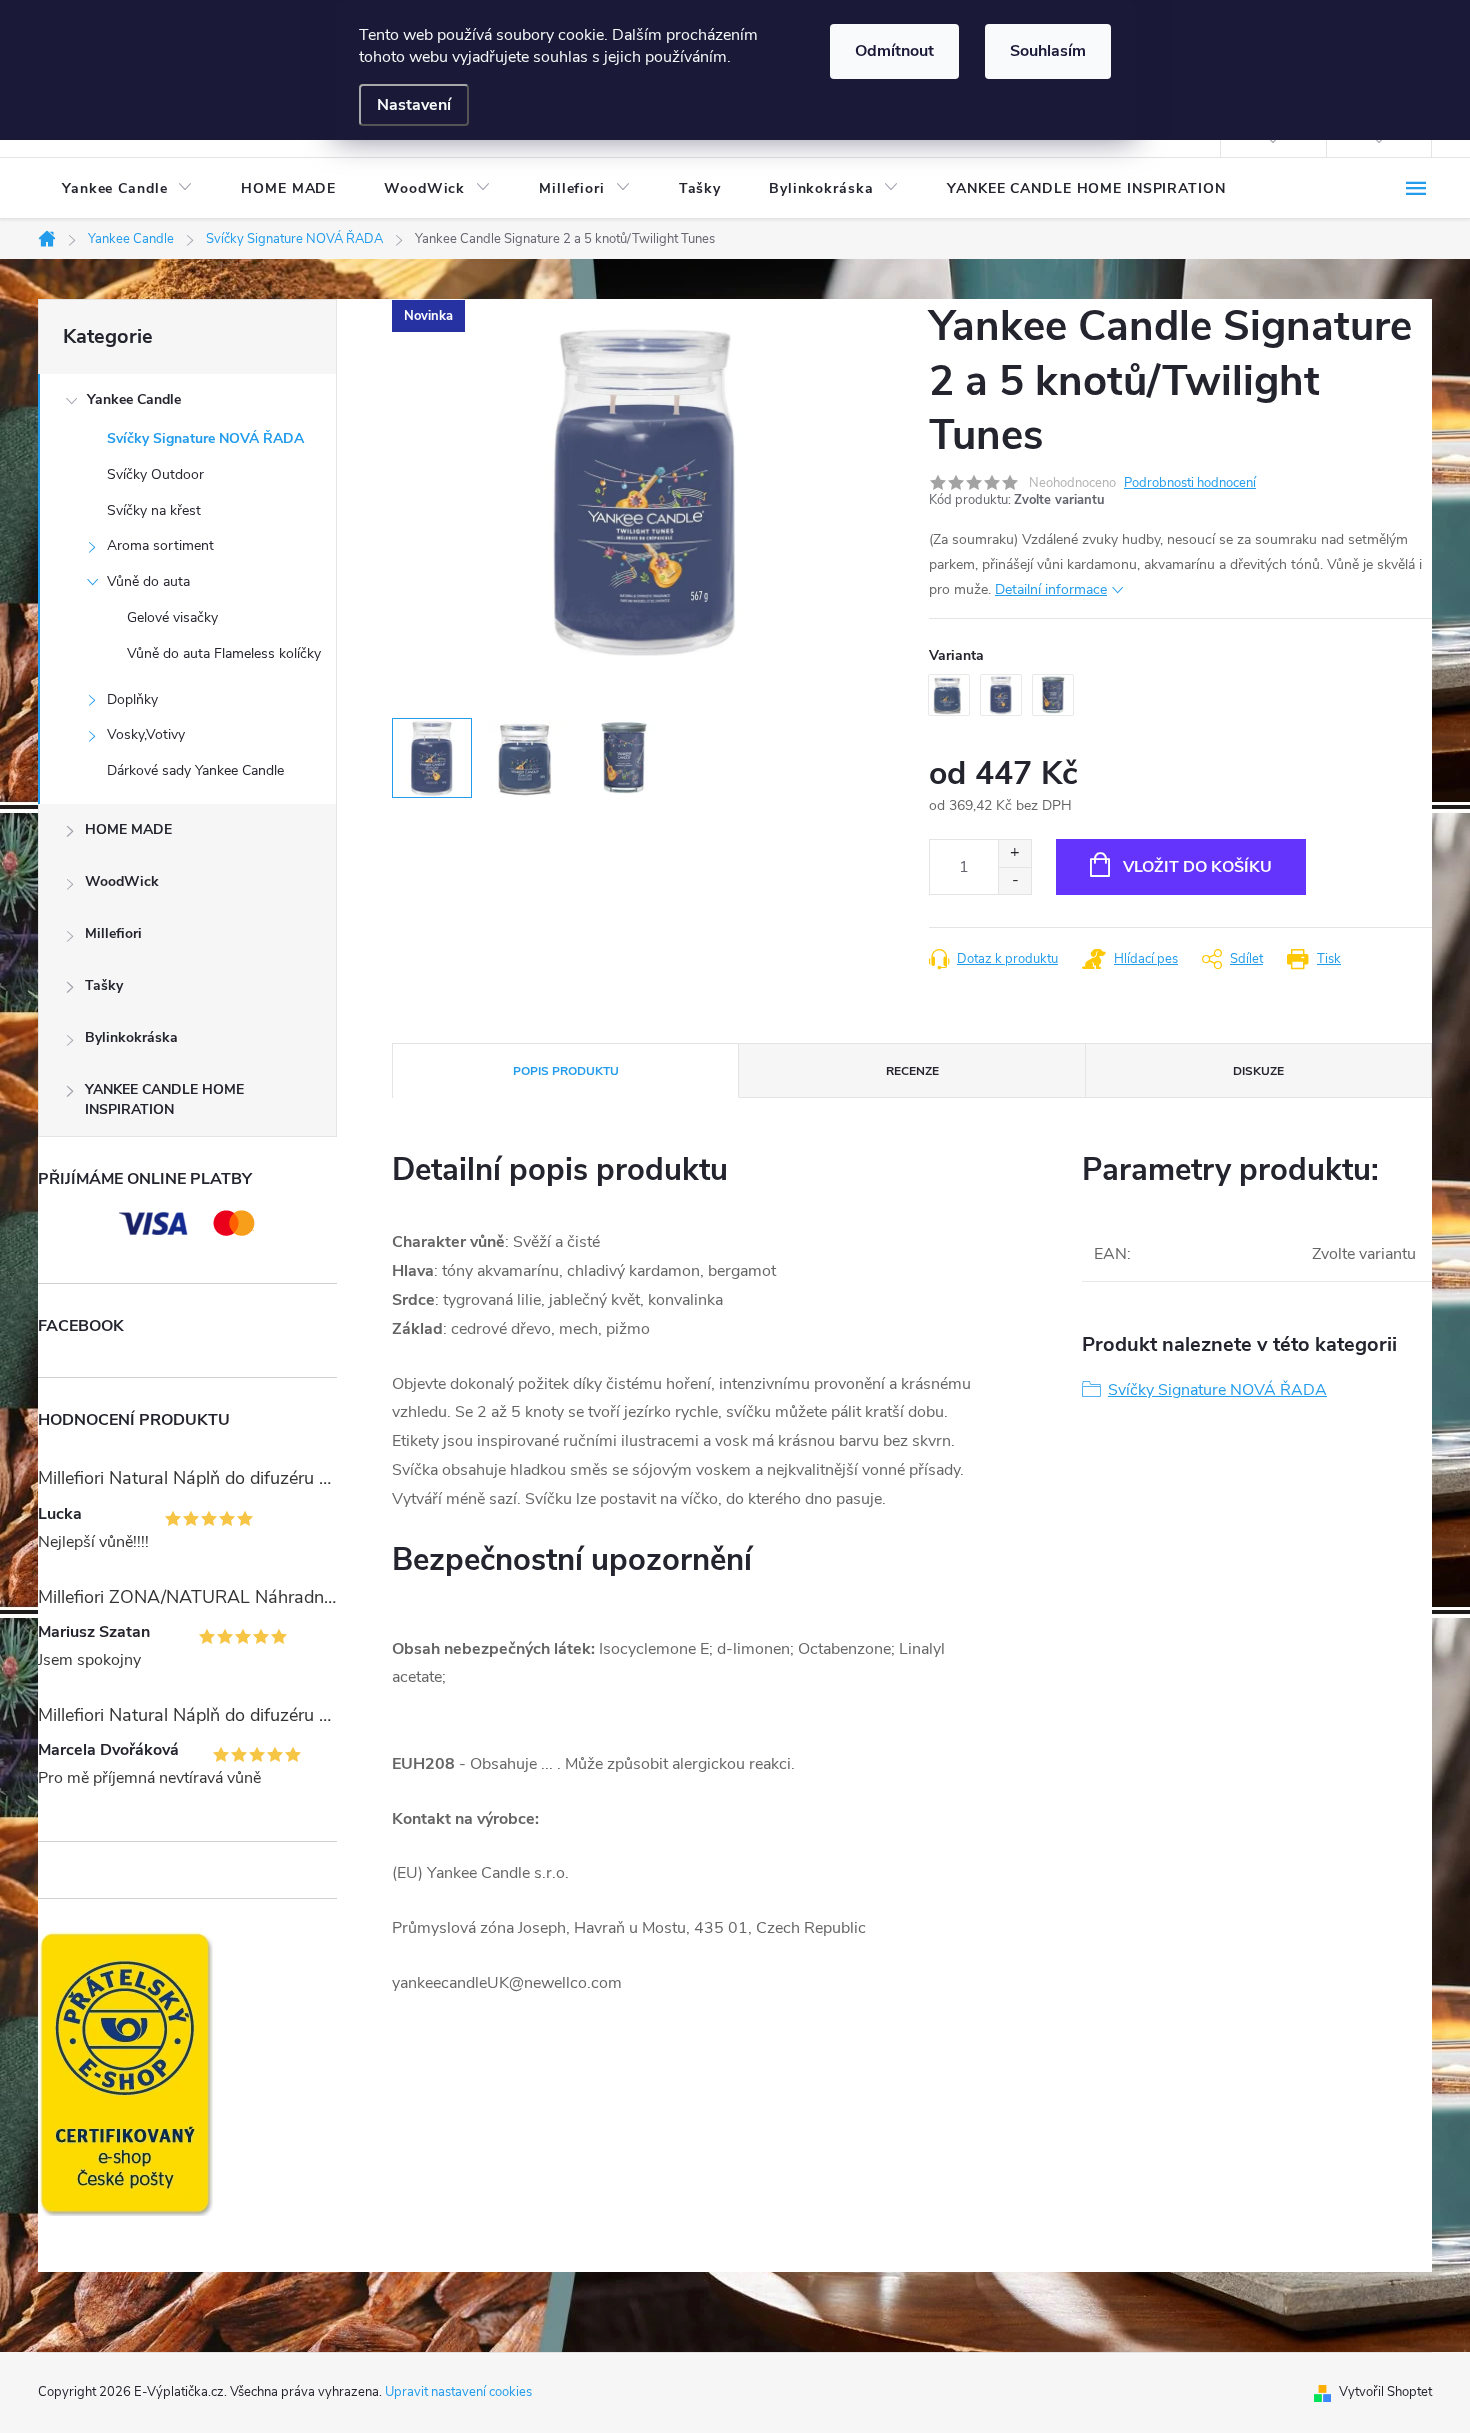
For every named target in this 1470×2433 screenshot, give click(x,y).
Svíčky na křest (154, 510)
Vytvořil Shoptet (1385, 2392)
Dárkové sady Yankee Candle (195, 770)
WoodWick (122, 881)
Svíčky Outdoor (155, 474)
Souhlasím (1048, 51)
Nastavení (414, 105)
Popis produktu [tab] (566, 1071)
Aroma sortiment (160, 545)
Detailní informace (1051, 589)
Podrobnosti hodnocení (1190, 483)
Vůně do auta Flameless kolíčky (224, 653)
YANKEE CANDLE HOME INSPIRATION (164, 1099)
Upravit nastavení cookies (458, 2392)
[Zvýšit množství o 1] (1014, 853)
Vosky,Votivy (146, 734)
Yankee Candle (134, 399)
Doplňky (132, 699)
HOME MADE (128, 829)
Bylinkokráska (131, 1037)
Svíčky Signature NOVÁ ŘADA (205, 438)
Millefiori (113, 933)
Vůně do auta (148, 581)
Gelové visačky (172, 617)
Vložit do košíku (1197, 867)
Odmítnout (894, 51)
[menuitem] (127, 189)
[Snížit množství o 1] (1014, 880)
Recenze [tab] (912, 1071)
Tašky (104, 985)
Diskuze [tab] (1258, 1071)
